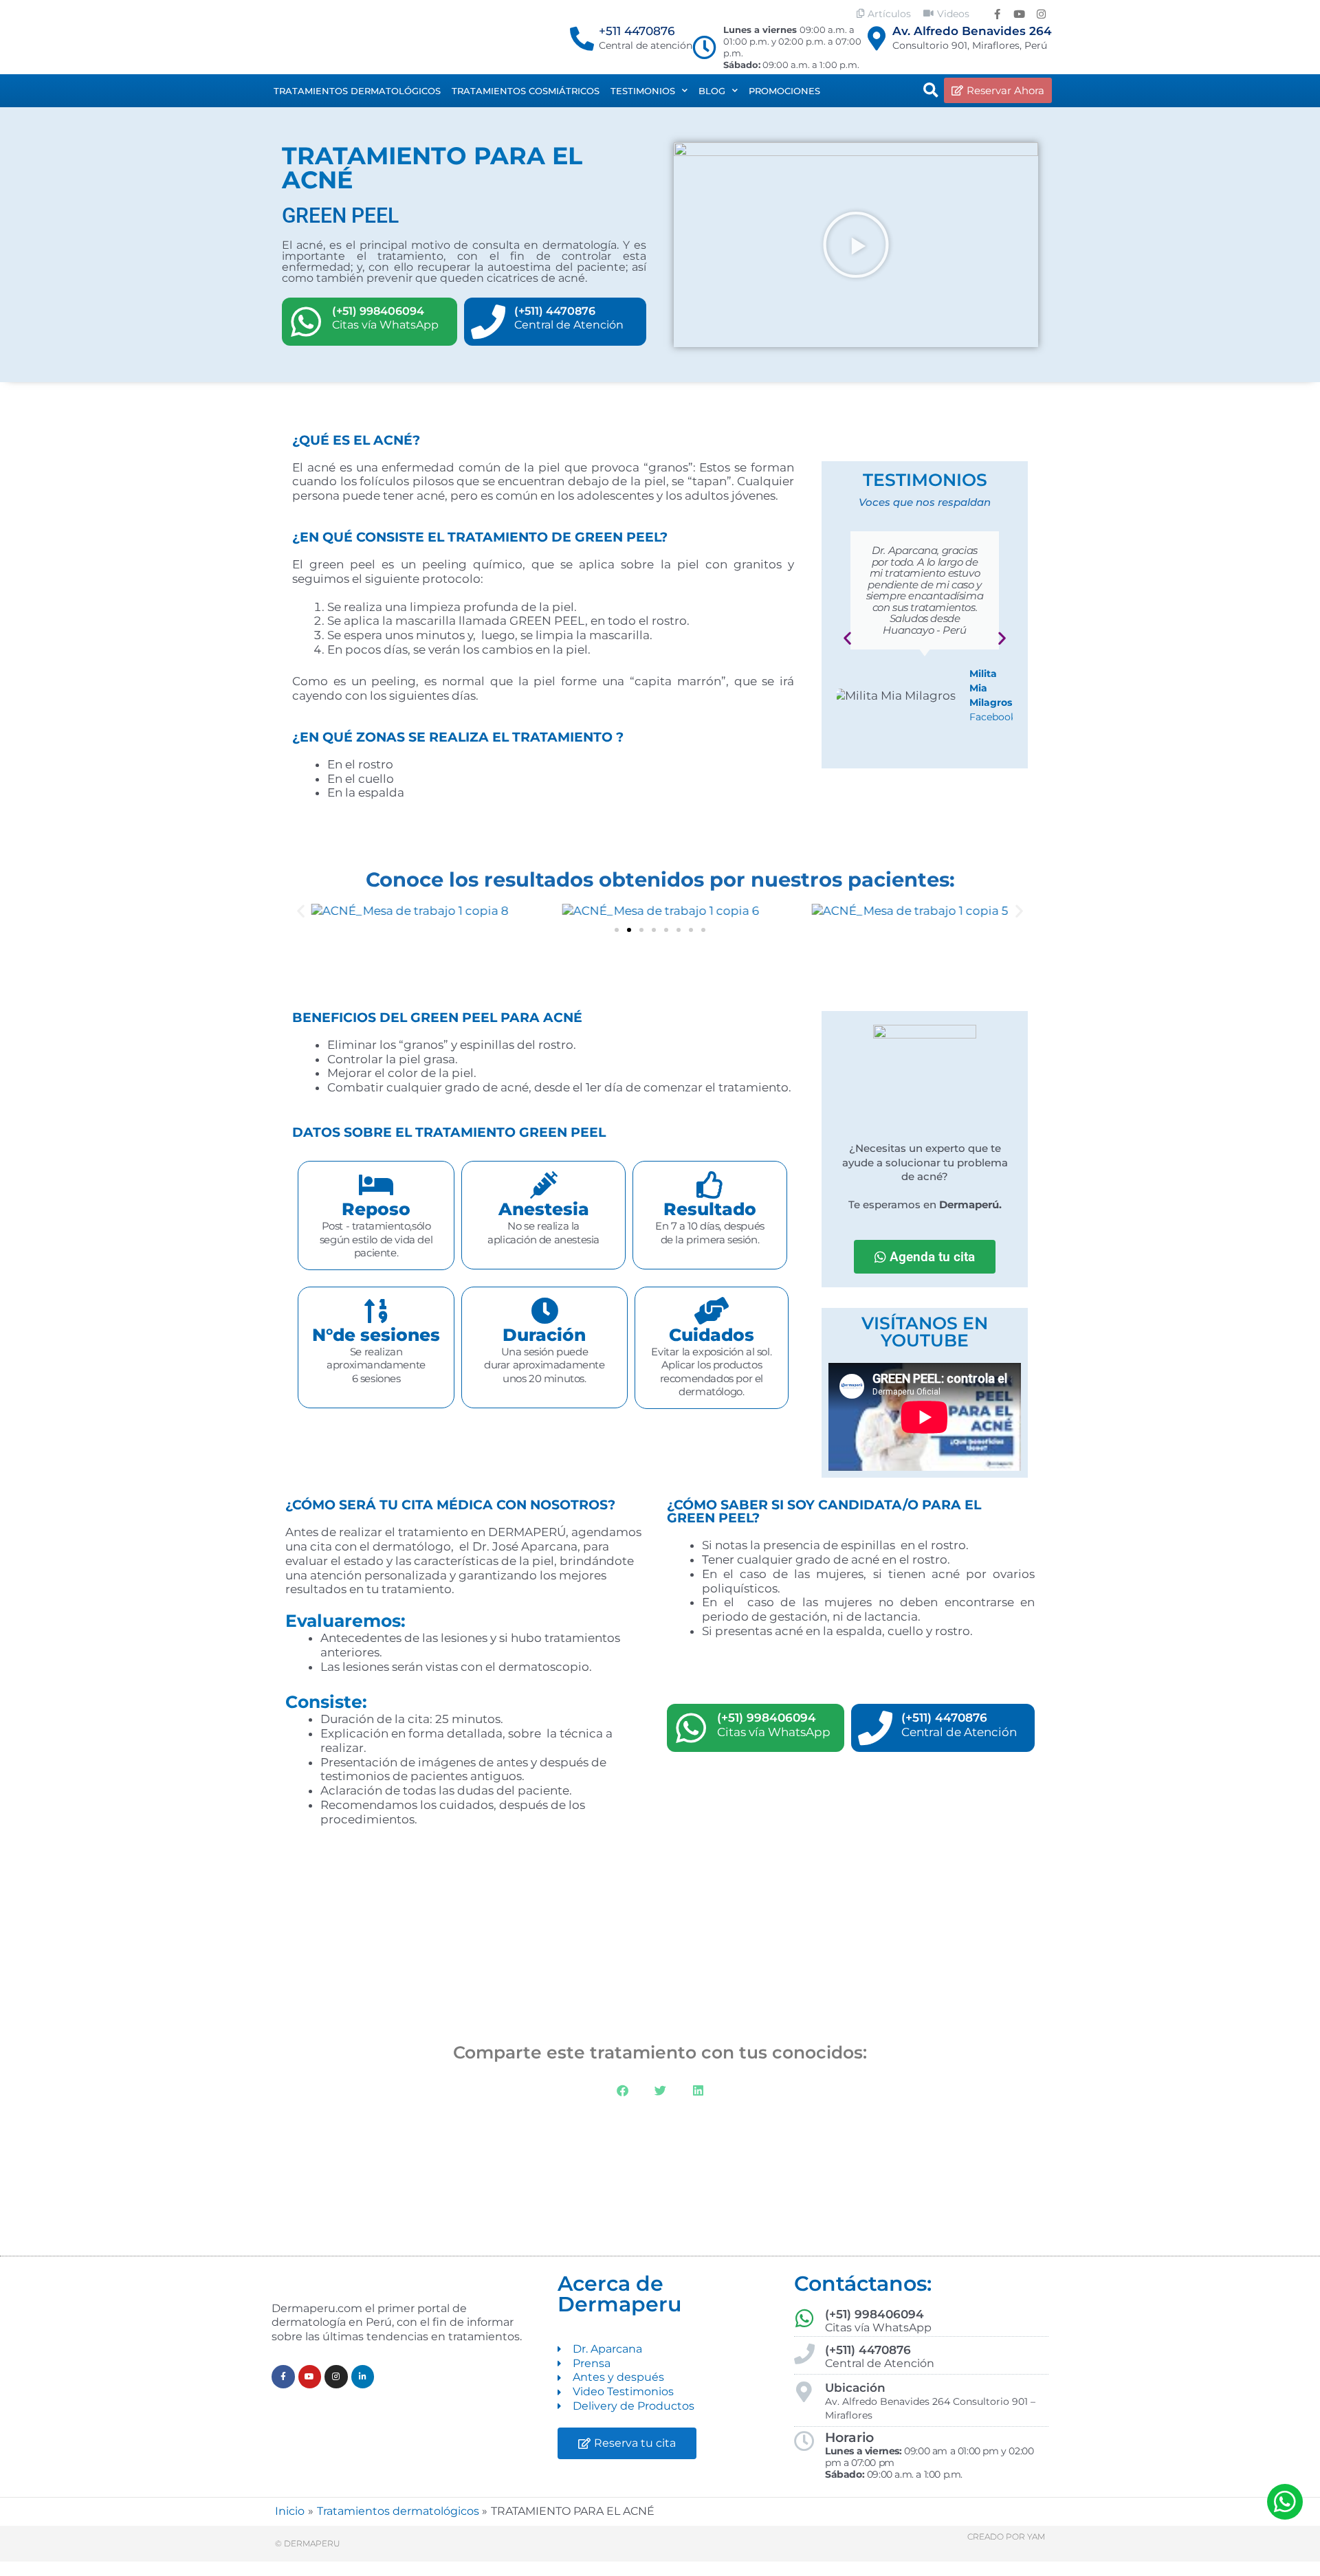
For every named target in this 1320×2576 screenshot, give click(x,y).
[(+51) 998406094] (306, 322)
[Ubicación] (804, 2392)
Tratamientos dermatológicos (357, 91)
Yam (1036, 2536)
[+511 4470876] (582, 38)
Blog (712, 91)
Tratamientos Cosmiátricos (526, 91)
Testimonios (643, 91)
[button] (931, 91)
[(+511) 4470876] (488, 322)
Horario (849, 2438)
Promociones (784, 91)
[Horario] (804, 2441)
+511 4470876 (637, 31)
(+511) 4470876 (555, 311)
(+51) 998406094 (378, 311)
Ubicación (855, 2388)
